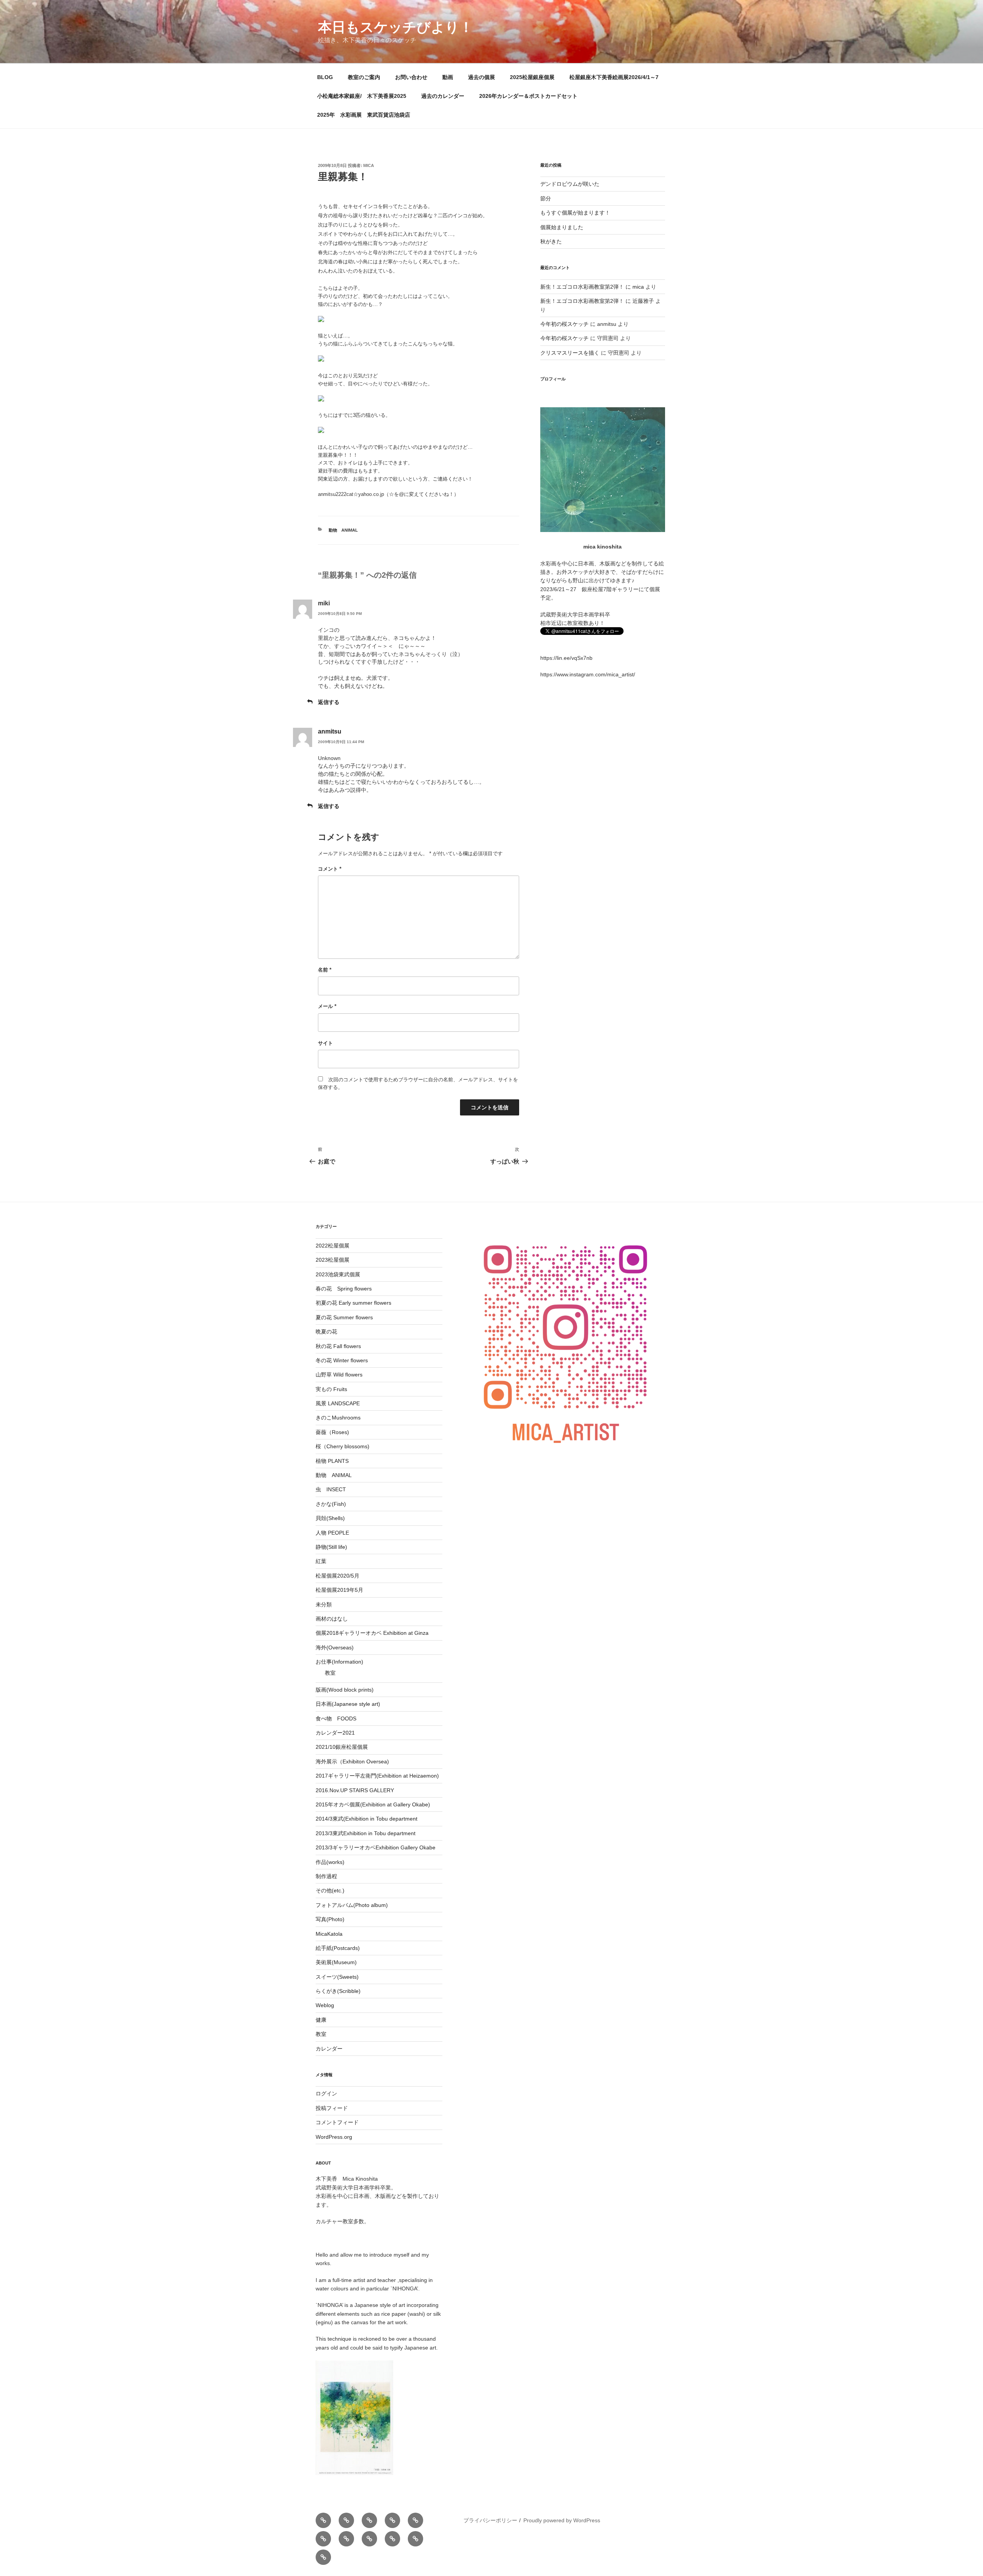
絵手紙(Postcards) (338, 1948)
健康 (321, 2020)
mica (369, 165)
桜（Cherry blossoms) (343, 1446)
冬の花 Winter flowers (342, 1360)
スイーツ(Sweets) (337, 1977)
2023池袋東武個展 (338, 1274)
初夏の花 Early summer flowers (353, 1303)
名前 (325, 970)
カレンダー (329, 2049)
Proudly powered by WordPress (562, 2520)
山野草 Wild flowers (339, 1375)
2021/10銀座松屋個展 (342, 1747)
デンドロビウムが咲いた (570, 184)
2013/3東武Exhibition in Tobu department (366, 1833)
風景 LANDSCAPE (338, 1403)
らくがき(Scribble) (338, 1991)
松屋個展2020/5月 (338, 1576)
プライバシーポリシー (490, 2520)
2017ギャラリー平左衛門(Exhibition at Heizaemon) (377, 1776)
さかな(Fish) (331, 1504)
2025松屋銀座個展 (532, 77)
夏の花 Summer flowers (344, 1317)
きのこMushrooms (338, 1418)
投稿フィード (332, 2108)
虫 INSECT (331, 1489)
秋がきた (551, 241)
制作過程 (326, 1876)
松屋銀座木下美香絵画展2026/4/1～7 (614, 77)
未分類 (324, 1604)
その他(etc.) (330, 1890)
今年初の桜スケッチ (564, 324)
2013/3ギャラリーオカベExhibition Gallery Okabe (376, 1847)
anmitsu (330, 731)
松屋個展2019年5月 (339, 1590)
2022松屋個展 (333, 1246)
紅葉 (321, 1561)
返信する (329, 702)
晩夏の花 (326, 1332)
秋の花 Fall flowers (338, 1346)
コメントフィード (337, 2122)
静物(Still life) (331, 1547)
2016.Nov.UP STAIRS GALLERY (355, 1790)
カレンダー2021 (335, 1733)
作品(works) (330, 1862)
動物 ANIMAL (343, 530)
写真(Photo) (330, 1919)
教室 (330, 1673)
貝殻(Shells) (330, 1518)
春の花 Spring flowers (344, 1289)
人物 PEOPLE (332, 1533)
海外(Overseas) (335, 1647)
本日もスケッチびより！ (396, 27)
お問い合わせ (411, 77)
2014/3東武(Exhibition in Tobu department (367, 1819)
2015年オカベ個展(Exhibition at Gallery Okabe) (373, 1804)
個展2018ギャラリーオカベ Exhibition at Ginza (372, 1633)
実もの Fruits (331, 1389)
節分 (546, 198)
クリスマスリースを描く (570, 353)
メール (327, 1006)
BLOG (325, 77)
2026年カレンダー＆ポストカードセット (528, 96)
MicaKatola (329, 1934)
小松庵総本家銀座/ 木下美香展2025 (362, 96)
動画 (448, 77)
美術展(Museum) (336, 1962)
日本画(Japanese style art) (348, 1704)
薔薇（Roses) (332, 1432)
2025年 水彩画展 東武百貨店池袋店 (364, 115)
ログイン (326, 2094)
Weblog (325, 2005)
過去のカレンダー (443, 96)
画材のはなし (332, 1619)
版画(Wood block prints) (345, 1690)
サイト (325, 1043)
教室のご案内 (364, 77)
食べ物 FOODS (336, 1718)
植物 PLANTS (332, 1461)
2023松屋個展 (333, 1260)
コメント (330, 869)
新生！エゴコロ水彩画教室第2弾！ (582, 287)
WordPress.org (334, 2137)
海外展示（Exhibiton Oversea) (352, 1761)
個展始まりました (562, 227)
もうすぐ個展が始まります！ (575, 213)
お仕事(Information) (339, 1662)
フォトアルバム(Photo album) (352, 1905)
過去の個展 (482, 77)
